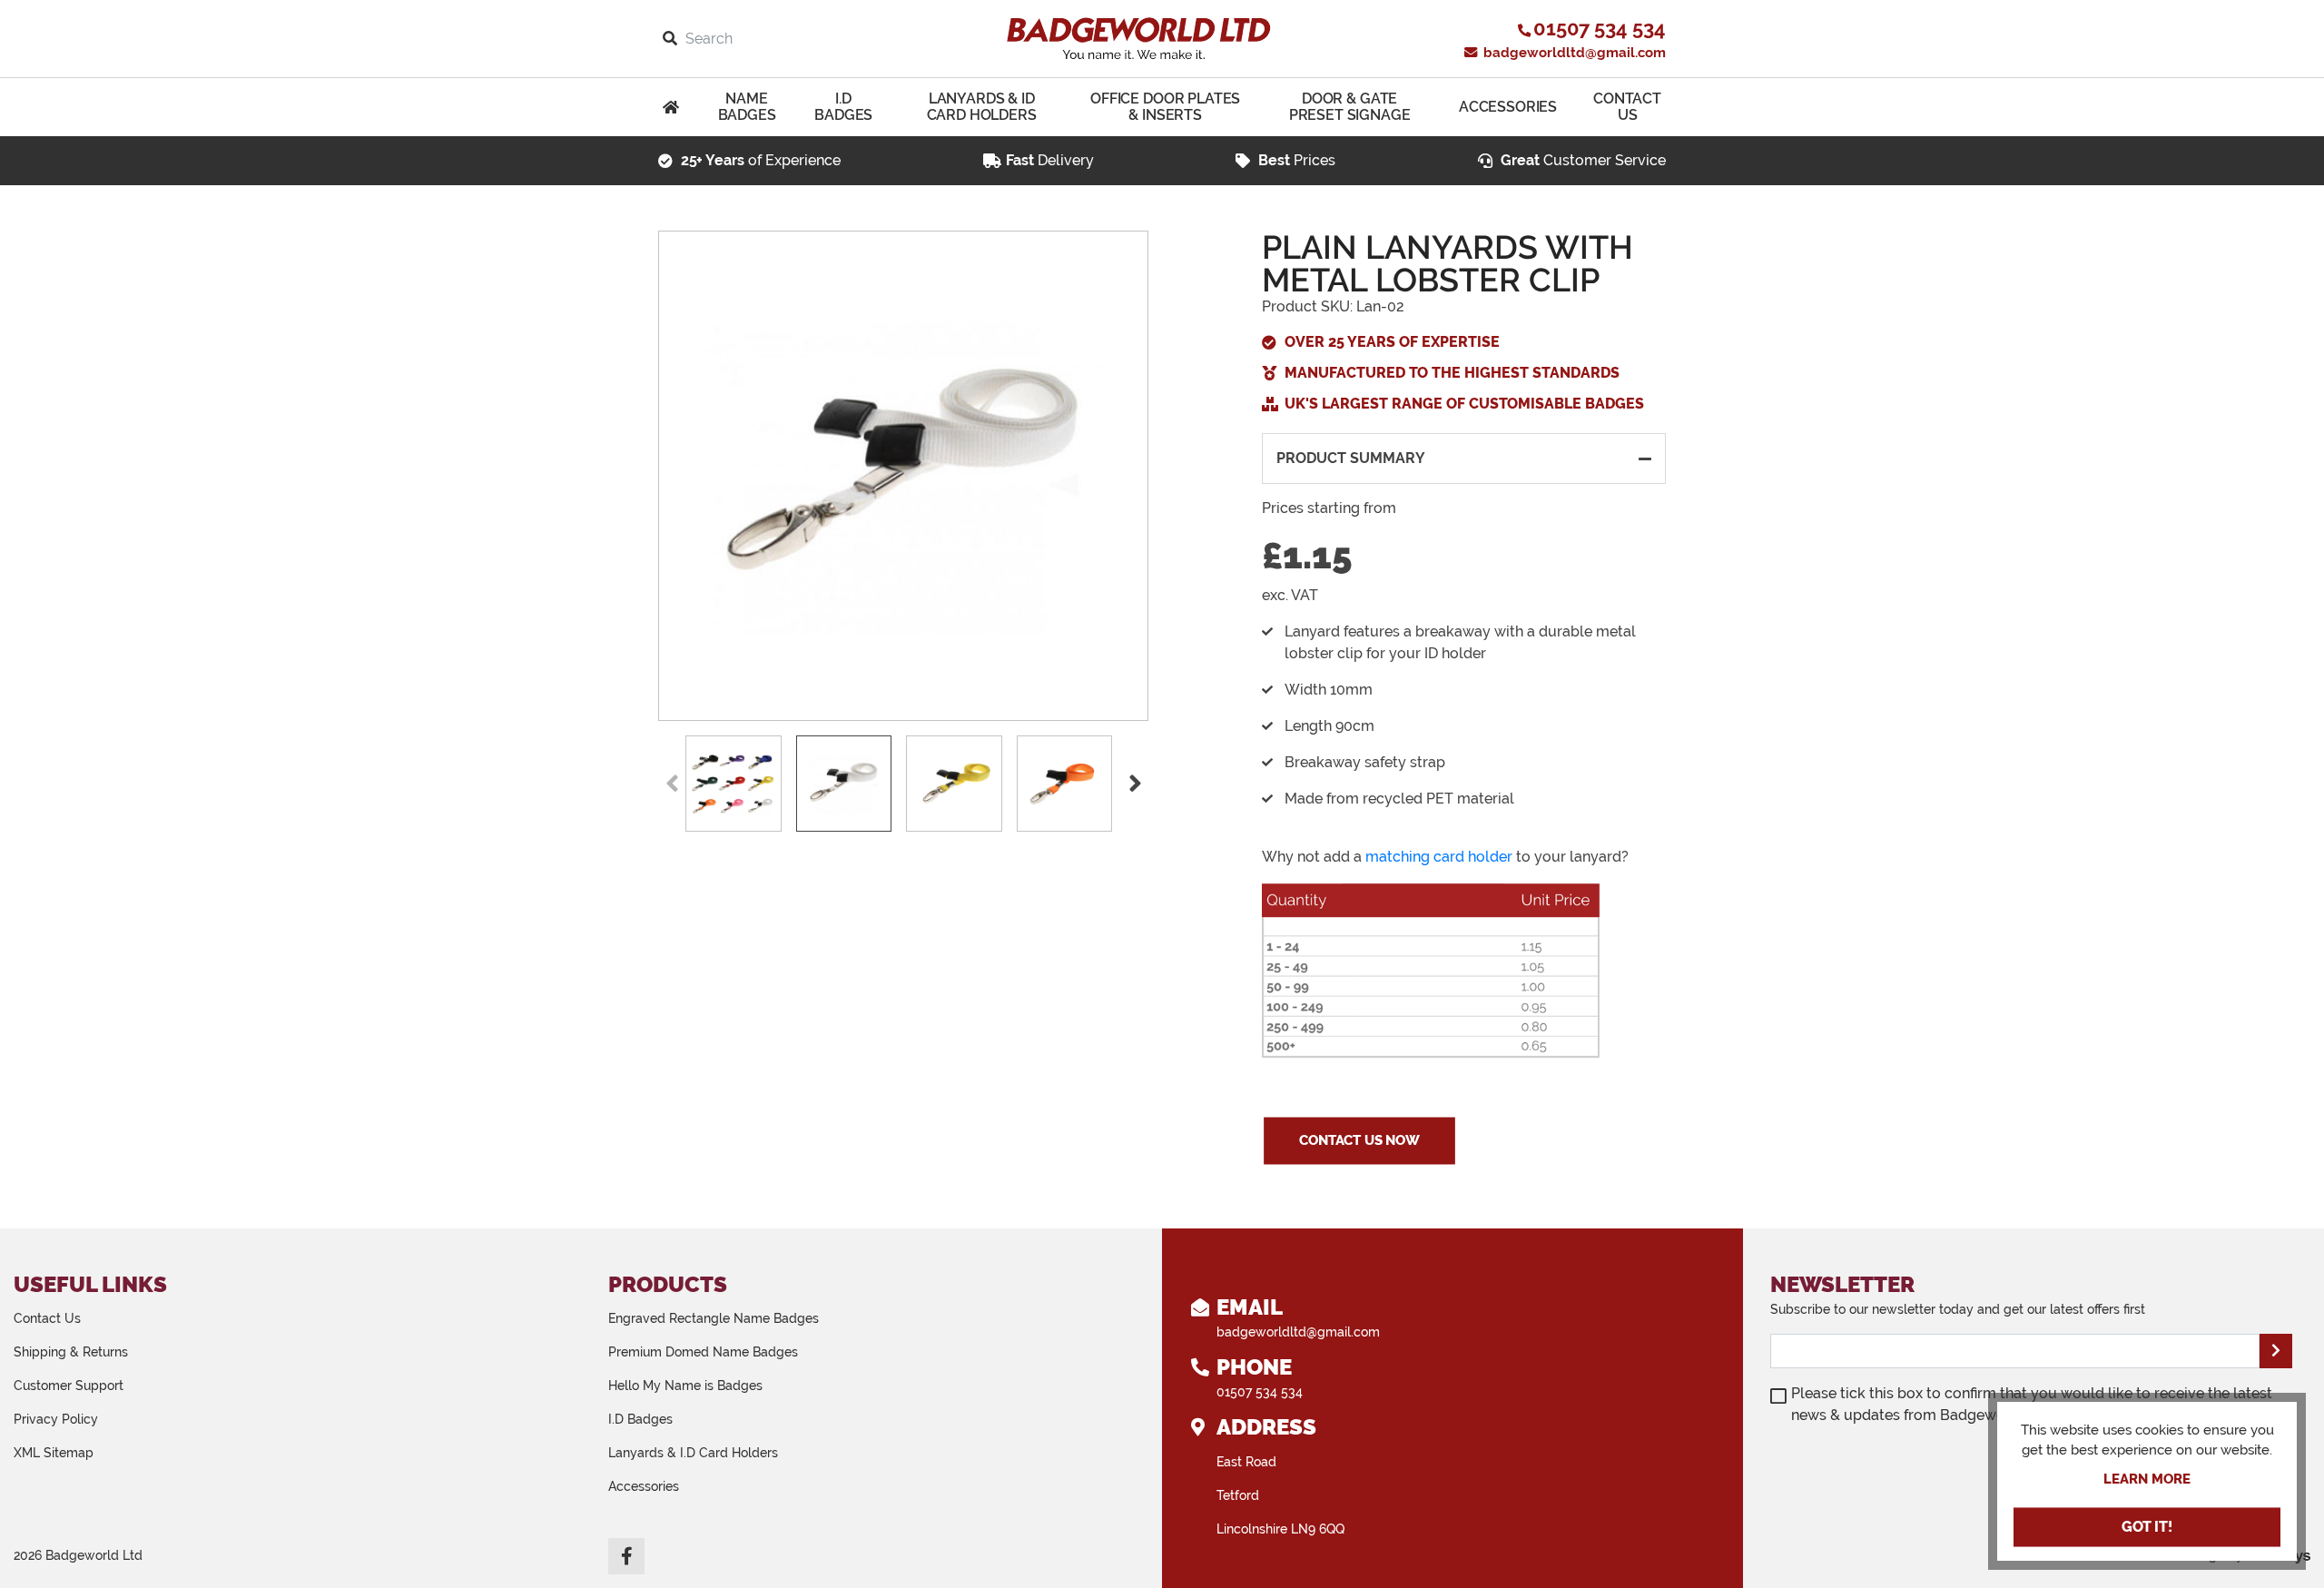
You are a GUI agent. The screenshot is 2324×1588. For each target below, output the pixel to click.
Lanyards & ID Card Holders (982, 107)
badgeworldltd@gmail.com (1573, 53)
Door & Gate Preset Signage (1350, 107)
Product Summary (1351, 458)
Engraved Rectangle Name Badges (714, 1318)
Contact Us (1627, 107)
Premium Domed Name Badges (703, 1352)
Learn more (2147, 1479)
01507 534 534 (1260, 1392)
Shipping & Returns (71, 1352)
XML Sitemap (54, 1453)
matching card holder (1439, 857)
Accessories (1508, 107)
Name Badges (747, 107)
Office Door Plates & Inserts (1165, 107)
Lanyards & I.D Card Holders (693, 1453)
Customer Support (69, 1386)
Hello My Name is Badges (685, 1386)
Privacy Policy (56, 1419)
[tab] (1464, 459)
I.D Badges (843, 107)
